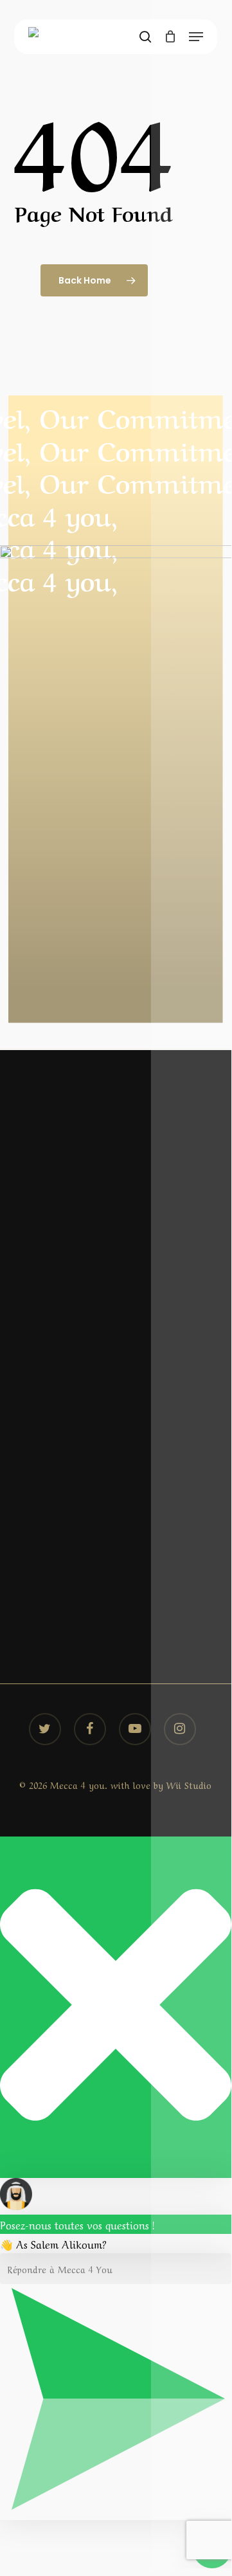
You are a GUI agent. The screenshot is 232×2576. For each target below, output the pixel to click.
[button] (196, 37)
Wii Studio (189, 1784)
